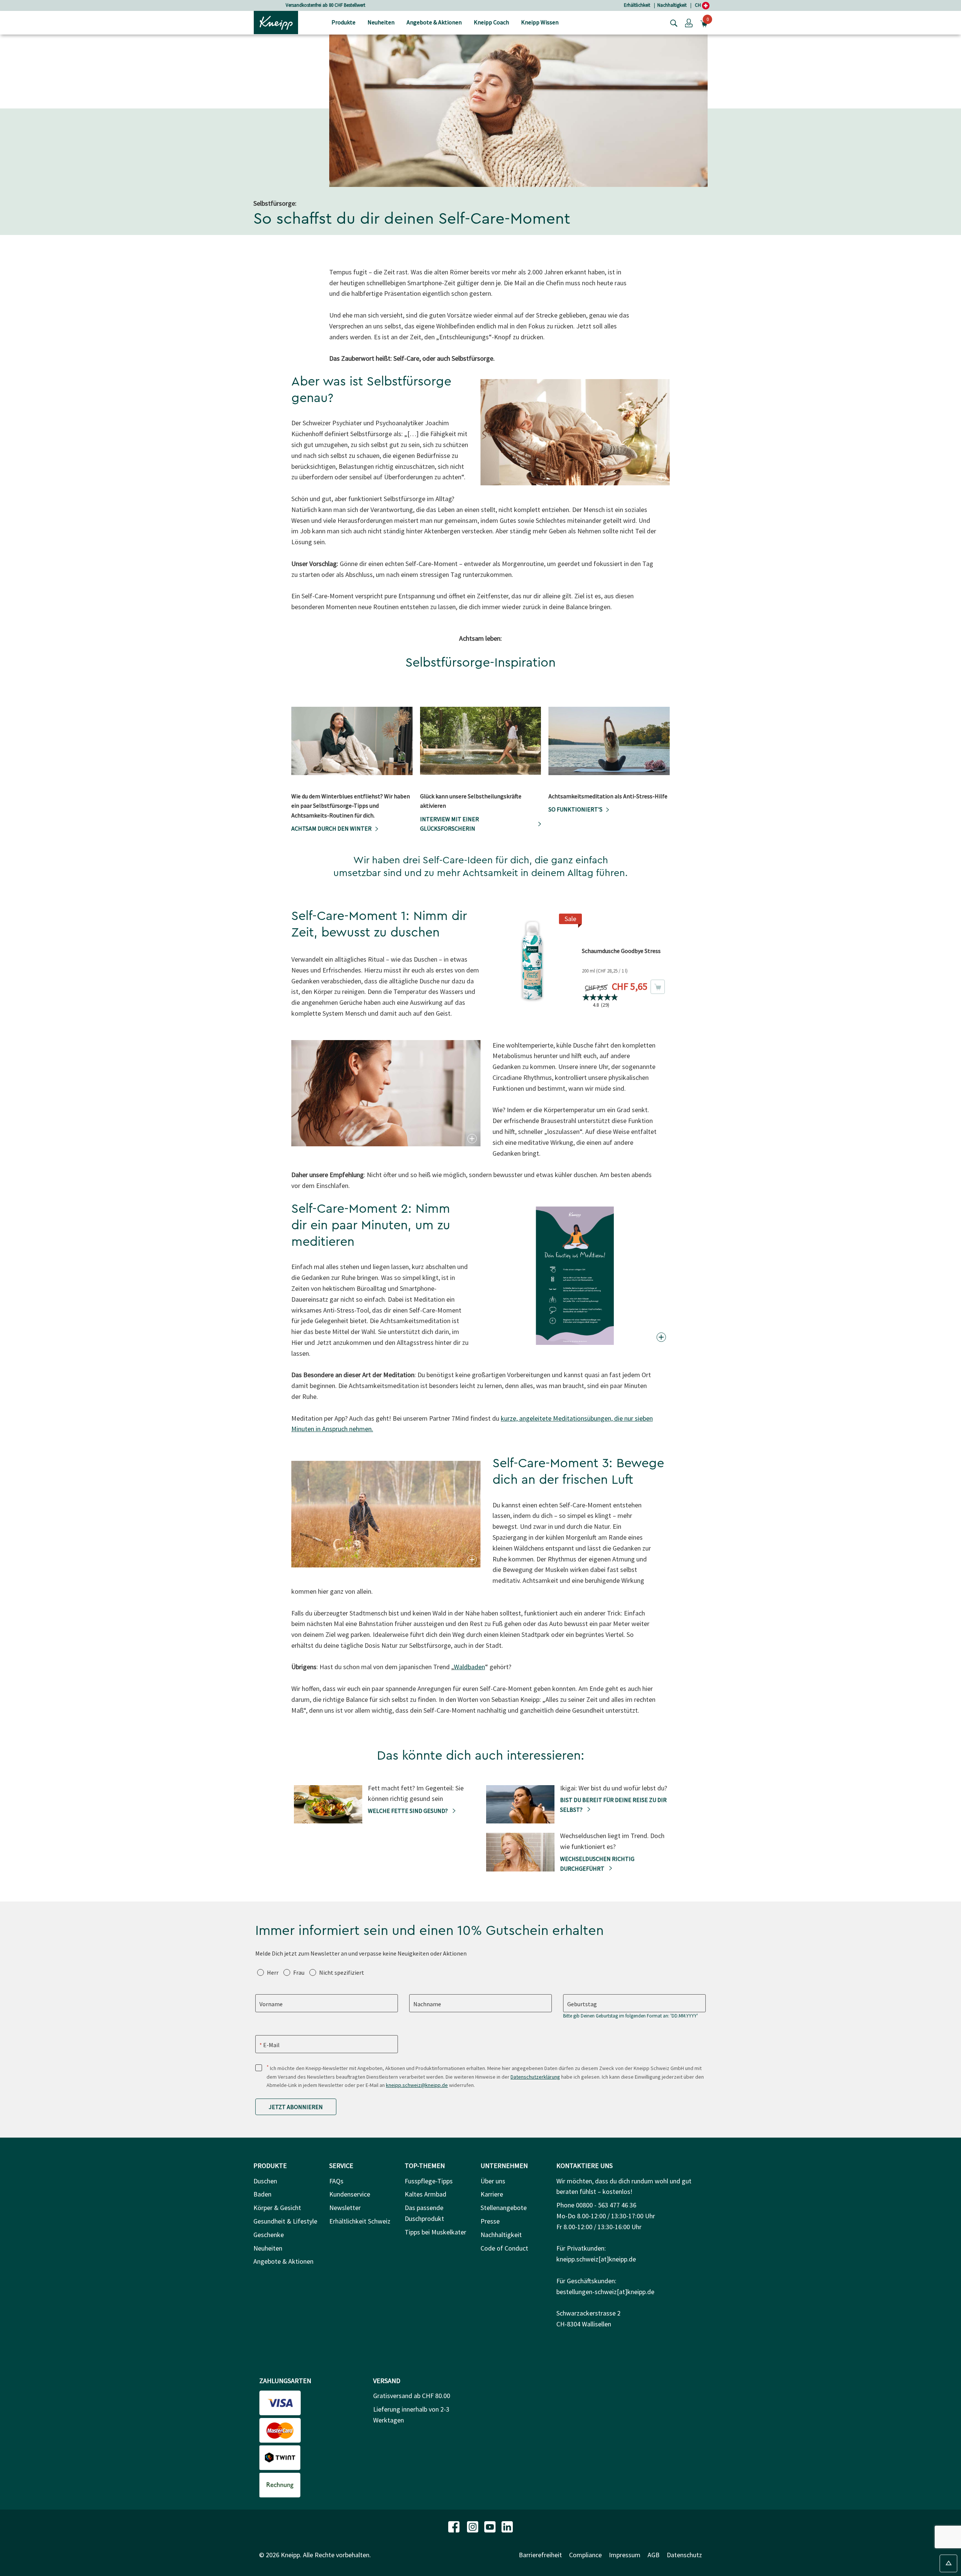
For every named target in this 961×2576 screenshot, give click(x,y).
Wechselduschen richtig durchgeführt (597, 1864)
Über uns (493, 2181)
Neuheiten (268, 2248)
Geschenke (269, 2235)
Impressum (625, 2555)
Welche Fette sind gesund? (408, 1811)
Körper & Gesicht (277, 2208)
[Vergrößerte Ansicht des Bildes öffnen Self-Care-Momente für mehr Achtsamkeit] (660, 478)
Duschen (265, 2181)
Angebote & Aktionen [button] (434, 22)
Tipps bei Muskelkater (435, 2232)
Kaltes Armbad (426, 2194)
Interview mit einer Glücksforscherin (450, 824)
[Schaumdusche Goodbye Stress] (532, 959)
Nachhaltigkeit (672, 5)
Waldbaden (469, 1667)
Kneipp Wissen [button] (540, 22)
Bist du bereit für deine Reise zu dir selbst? (613, 1805)
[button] (689, 23)
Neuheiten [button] (381, 22)
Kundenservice (350, 2194)
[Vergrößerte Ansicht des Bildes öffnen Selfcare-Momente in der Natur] (471, 1560)
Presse (490, 2221)
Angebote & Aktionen (283, 2261)
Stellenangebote (504, 2208)
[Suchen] (672, 23)
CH (698, 5)
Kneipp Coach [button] (491, 22)
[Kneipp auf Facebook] (455, 2526)
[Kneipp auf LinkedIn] (507, 2526)
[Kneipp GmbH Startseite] (276, 22)
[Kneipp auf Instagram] (473, 2526)
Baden (262, 2194)
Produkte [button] (343, 22)
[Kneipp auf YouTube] (491, 2526)
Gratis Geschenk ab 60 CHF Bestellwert (325, 5)
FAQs (336, 2181)
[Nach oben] (948, 2563)
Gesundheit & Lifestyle (285, 2221)
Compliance (585, 2555)
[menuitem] (343, 23)
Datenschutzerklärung (535, 2077)
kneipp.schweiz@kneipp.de (417, 2085)
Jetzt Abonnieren (296, 2107)
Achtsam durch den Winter (331, 828)
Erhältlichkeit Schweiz (360, 2221)
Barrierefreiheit (540, 2555)
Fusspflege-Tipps (429, 2181)
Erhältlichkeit (637, 5)
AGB (654, 2555)
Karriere (492, 2194)
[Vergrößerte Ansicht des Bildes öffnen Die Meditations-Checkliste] (660, 1337)
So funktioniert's (575, 809)
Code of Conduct (504, 2248)
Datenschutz (684, 2555)
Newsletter (345, 2208)
